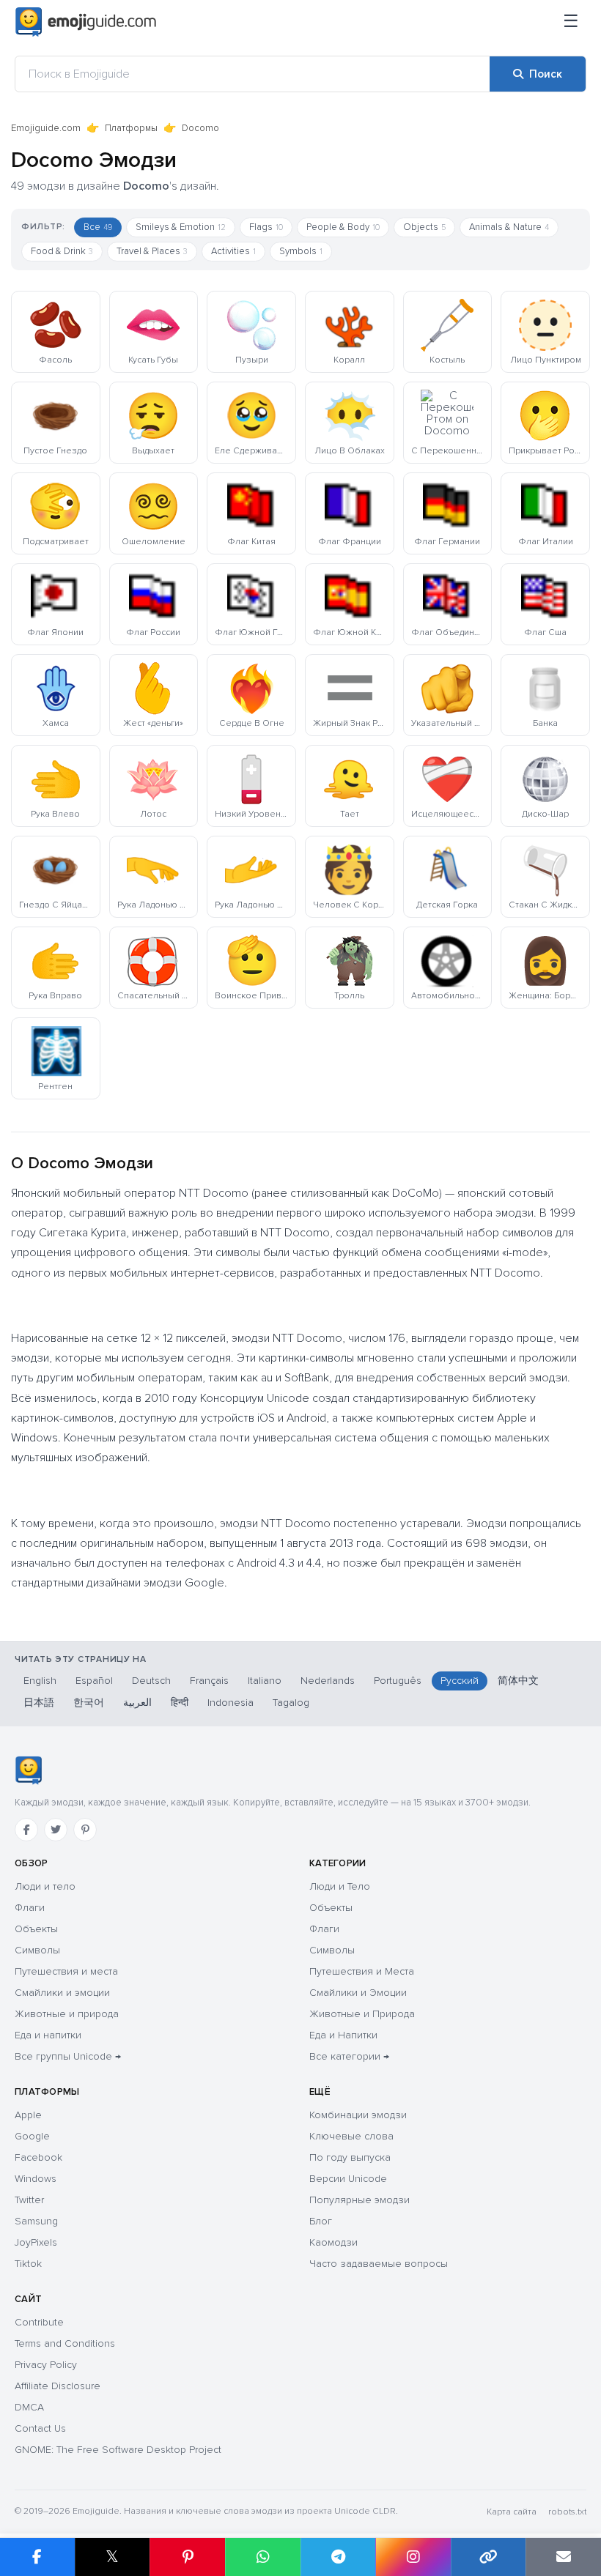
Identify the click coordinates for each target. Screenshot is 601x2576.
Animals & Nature (509, 227)
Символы (37, 1950)
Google (32, 2136)
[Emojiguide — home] (86, 22)
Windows (36, 2179)
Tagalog (291, 1703)
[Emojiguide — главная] (28, 1770)
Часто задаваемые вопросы (379, 2264)
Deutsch (151, 1681)
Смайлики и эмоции (62, 1993)
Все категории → (349, 2056)
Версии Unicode (348, 2179)
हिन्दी (180, 1703)
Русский (460, 1681)
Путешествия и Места (362, 1971)
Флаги (30, 1908)
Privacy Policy (46, 2365)
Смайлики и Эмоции (358, 1993)
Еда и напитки (48, 2035)
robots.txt (567, 2512)
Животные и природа (67, 2014)
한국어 (89, 1703)
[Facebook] (26, 1830)
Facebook (38, 2157)
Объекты (36, 1929)
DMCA (29, 2407)
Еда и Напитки (343, 2035)
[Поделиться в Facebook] (37, 2557)
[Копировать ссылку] (488, 2557)
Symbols (301, 251)
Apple (28, 2115)
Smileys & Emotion (181, 227)
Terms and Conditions (65, 2343)
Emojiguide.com (46, 128)
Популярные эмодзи (360, 2200)
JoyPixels (36, 2242)
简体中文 (518, 1681)
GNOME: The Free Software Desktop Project (118, 2450)
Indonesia (231, 1703)
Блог (321, 2221)
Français (209, 1681)
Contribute (39, 2322)
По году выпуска (350, 2157)
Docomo (200, 128)
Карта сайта (512, 2512)
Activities (233, 251)
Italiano (265, 1681)
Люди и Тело (340, 1886)
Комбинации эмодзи (358, 2115)
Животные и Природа (362, 2014)
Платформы (131, 128)
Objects (424, 227)
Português (398, 1681)
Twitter (29, 2200)
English (40, 1681)
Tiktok (28, 2264)
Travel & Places (152, 251)
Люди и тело (45, 1886)
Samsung (36, 2221)
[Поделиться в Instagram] (413, 2557)
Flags (266, 227)
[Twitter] (56, 1830)
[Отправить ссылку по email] (563, 2557)
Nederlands (328, 1681)
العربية (137, 1703)
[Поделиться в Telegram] (338, 2557)
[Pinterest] (85, 1830)
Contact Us (40, 2428)
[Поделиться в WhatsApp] (263, 2557)
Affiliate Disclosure (58, 2386)
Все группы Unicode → (68, 2056)
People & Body (343, 227)
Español (94, 1681)
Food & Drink (62, 251)
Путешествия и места (66, 1971)
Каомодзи (333, 2242)
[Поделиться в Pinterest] (187, 2557)
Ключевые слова (351, 2136)
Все (98, 227)
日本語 (39, 1703)
